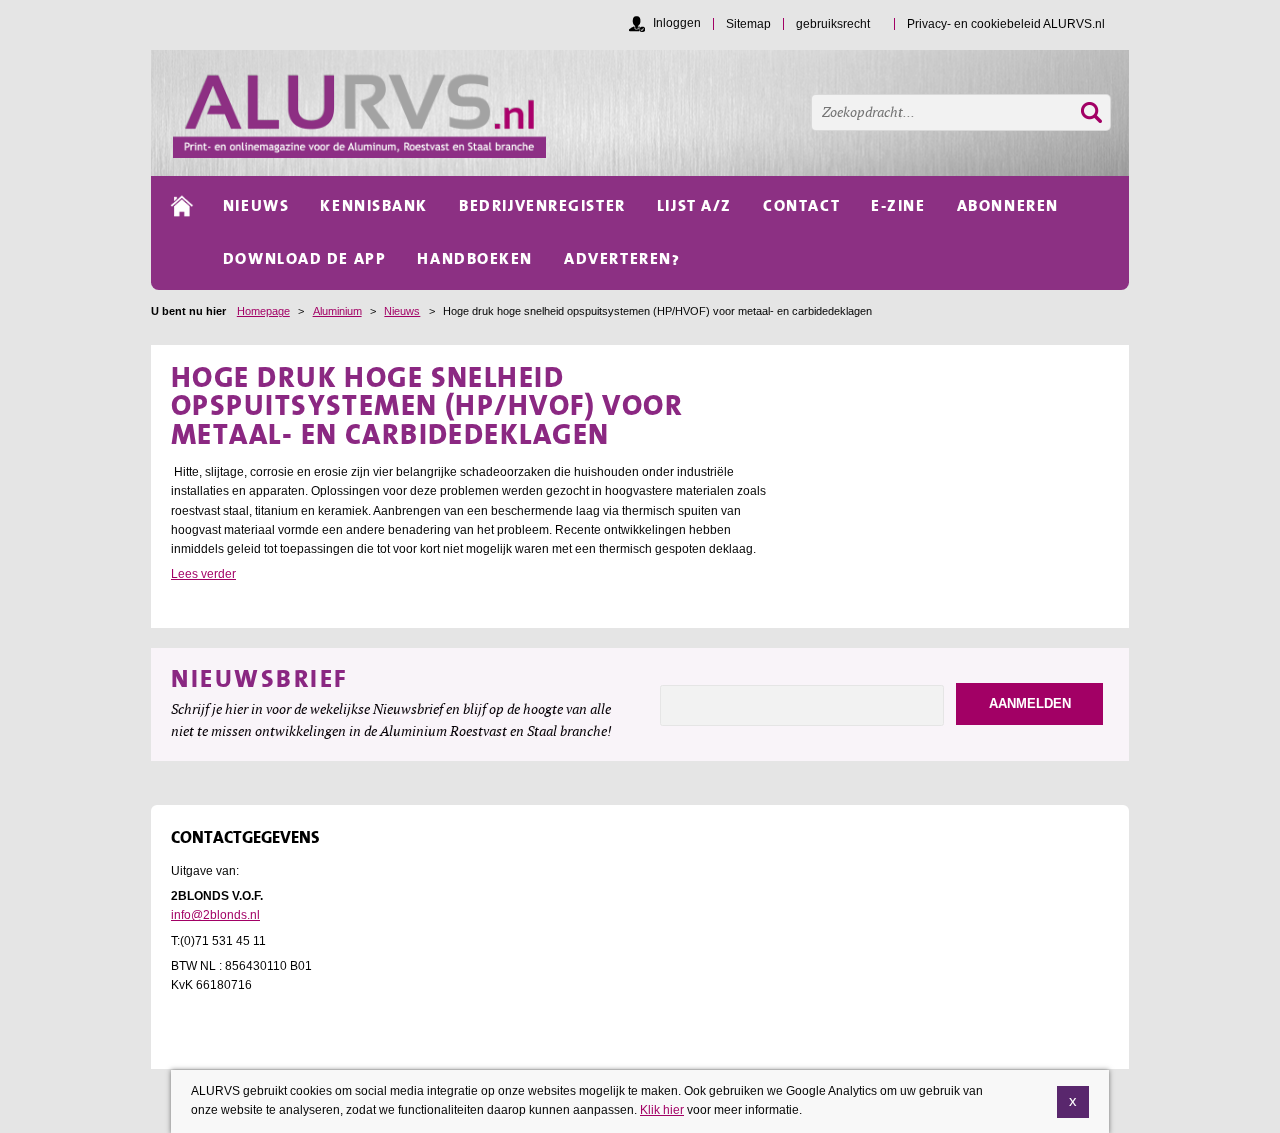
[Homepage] (651, 113)
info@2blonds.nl (215, 915)
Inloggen (677, 23)
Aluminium (337, 311)
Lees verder (203, 574)
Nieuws (402, 311)
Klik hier (662, 1110)
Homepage (263, 311)
